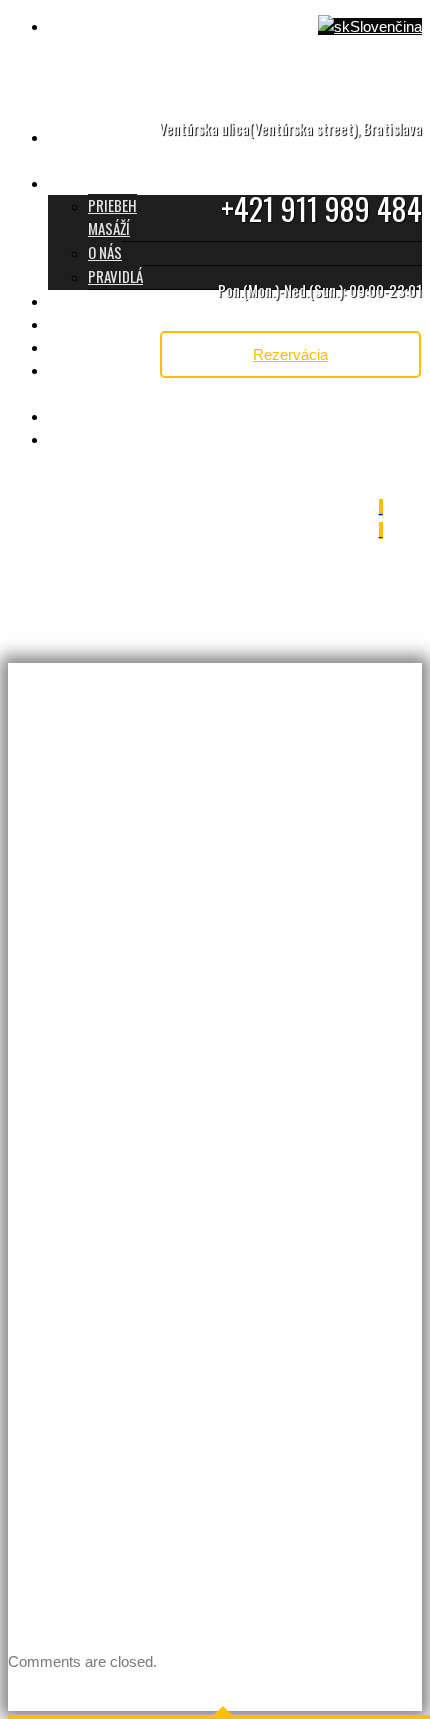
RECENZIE (74, 346)
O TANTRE (75, 182)
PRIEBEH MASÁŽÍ (112, 216)
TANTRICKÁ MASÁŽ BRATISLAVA (100, 147)
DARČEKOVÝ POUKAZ (81, 380)
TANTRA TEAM (87, 323)
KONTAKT (74, 415)
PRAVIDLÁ (115, 276)
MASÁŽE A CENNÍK (97, 300)
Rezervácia (290, 354)
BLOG (63, 438)
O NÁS (105, 252)
